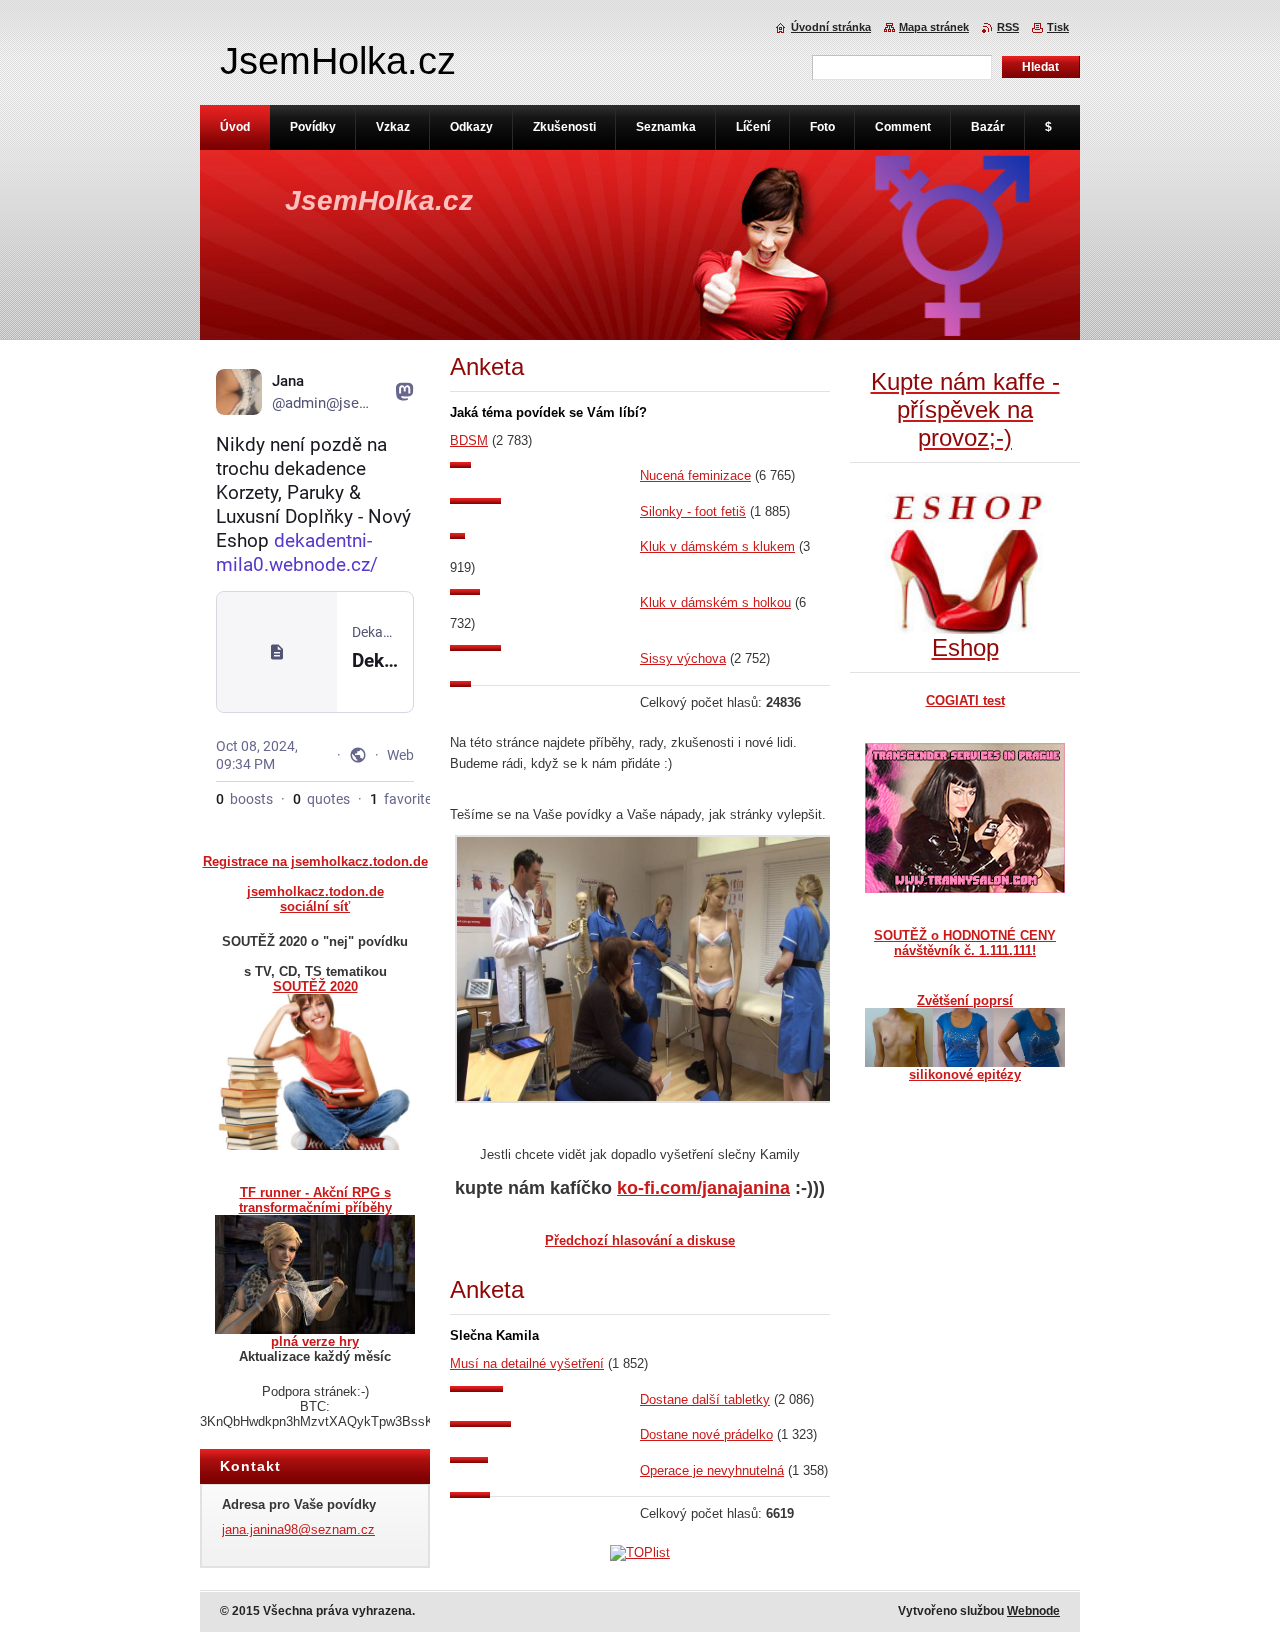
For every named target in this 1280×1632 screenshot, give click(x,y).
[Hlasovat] (545, 464)
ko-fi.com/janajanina (703, 1188)
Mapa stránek (934, 27)
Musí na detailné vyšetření (527, 1363)
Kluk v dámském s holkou (715, 602)
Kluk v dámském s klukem (717, 546)
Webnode (1033, 1611)
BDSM (469, 440)
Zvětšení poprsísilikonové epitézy (965, 1037)
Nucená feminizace (695, 475)
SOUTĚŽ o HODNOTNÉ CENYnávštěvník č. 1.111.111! (965, 943)
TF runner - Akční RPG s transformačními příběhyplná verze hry (315, 1267)
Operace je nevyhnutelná (712, 1470)
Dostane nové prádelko (706, 1434)
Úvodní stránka (831, 27)
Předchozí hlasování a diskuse (640, 1240)
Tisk (1058, 27)
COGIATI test (965, 700)
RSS (1008, 27)
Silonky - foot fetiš (693, 511)
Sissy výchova (683, 658)
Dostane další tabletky (705, 1399)
